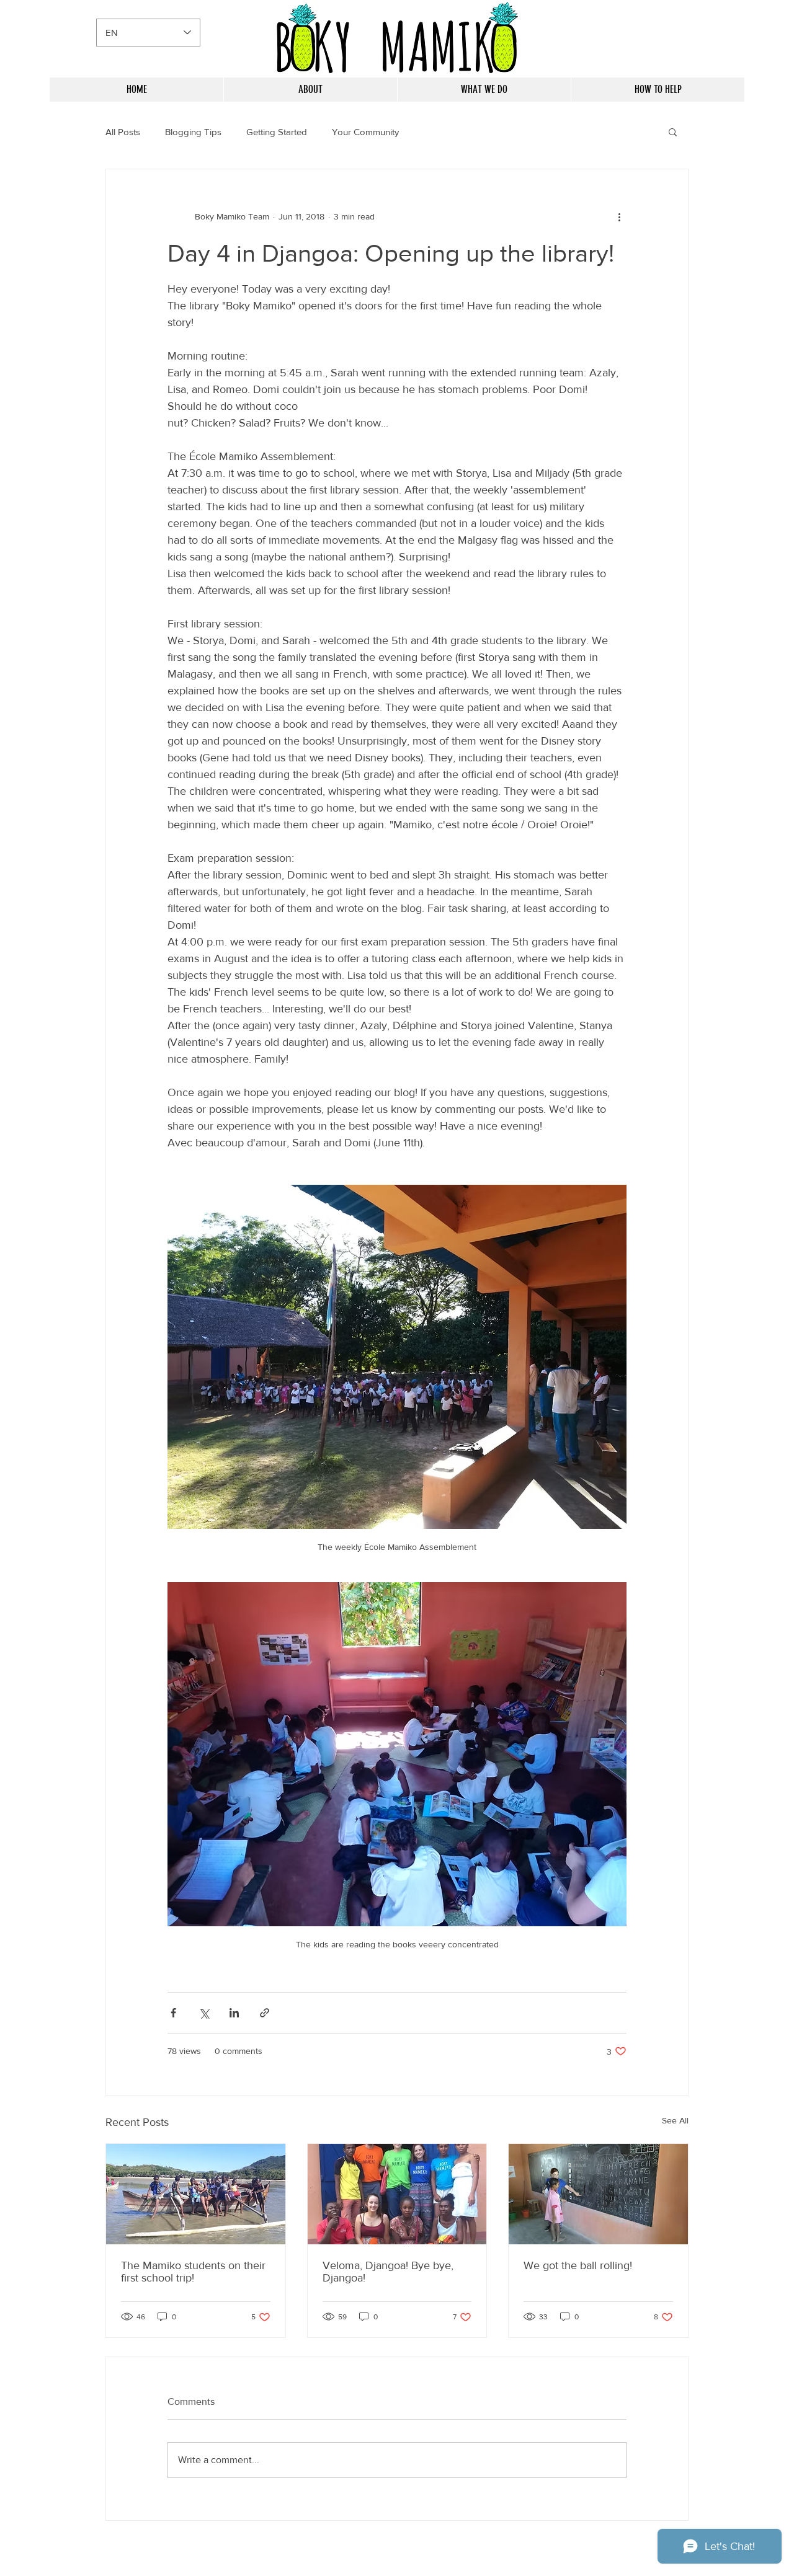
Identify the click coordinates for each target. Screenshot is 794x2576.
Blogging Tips (193, 132)
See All (675, 2120)
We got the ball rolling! (578, 2265)
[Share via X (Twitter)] (204, 2013)
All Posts (123, 132)
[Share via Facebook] (173, 2013)
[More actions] (619, 216)
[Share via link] (265, 2013)
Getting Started (277, 132)
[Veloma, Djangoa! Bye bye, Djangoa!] (397, 2194)
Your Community (365, 132)
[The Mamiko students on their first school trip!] (196, 2194)
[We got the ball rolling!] (598, 2194)
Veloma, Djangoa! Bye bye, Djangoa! (388, 2272)
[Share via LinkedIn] (234, 2013)
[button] (673, 131)
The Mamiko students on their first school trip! (193, 2272)
